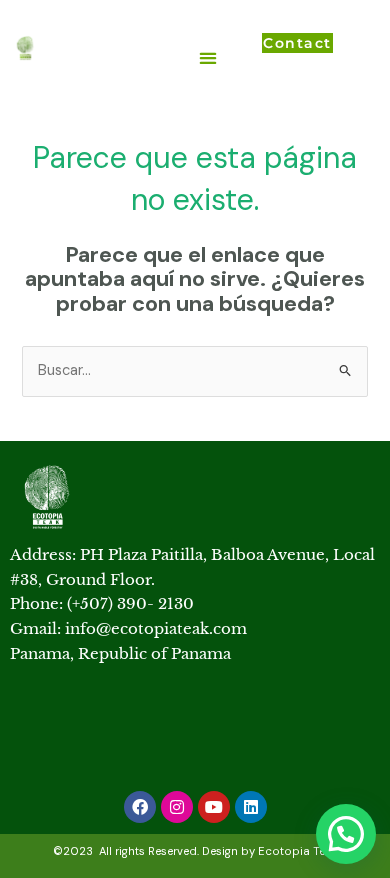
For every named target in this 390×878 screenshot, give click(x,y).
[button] (207, 57)
